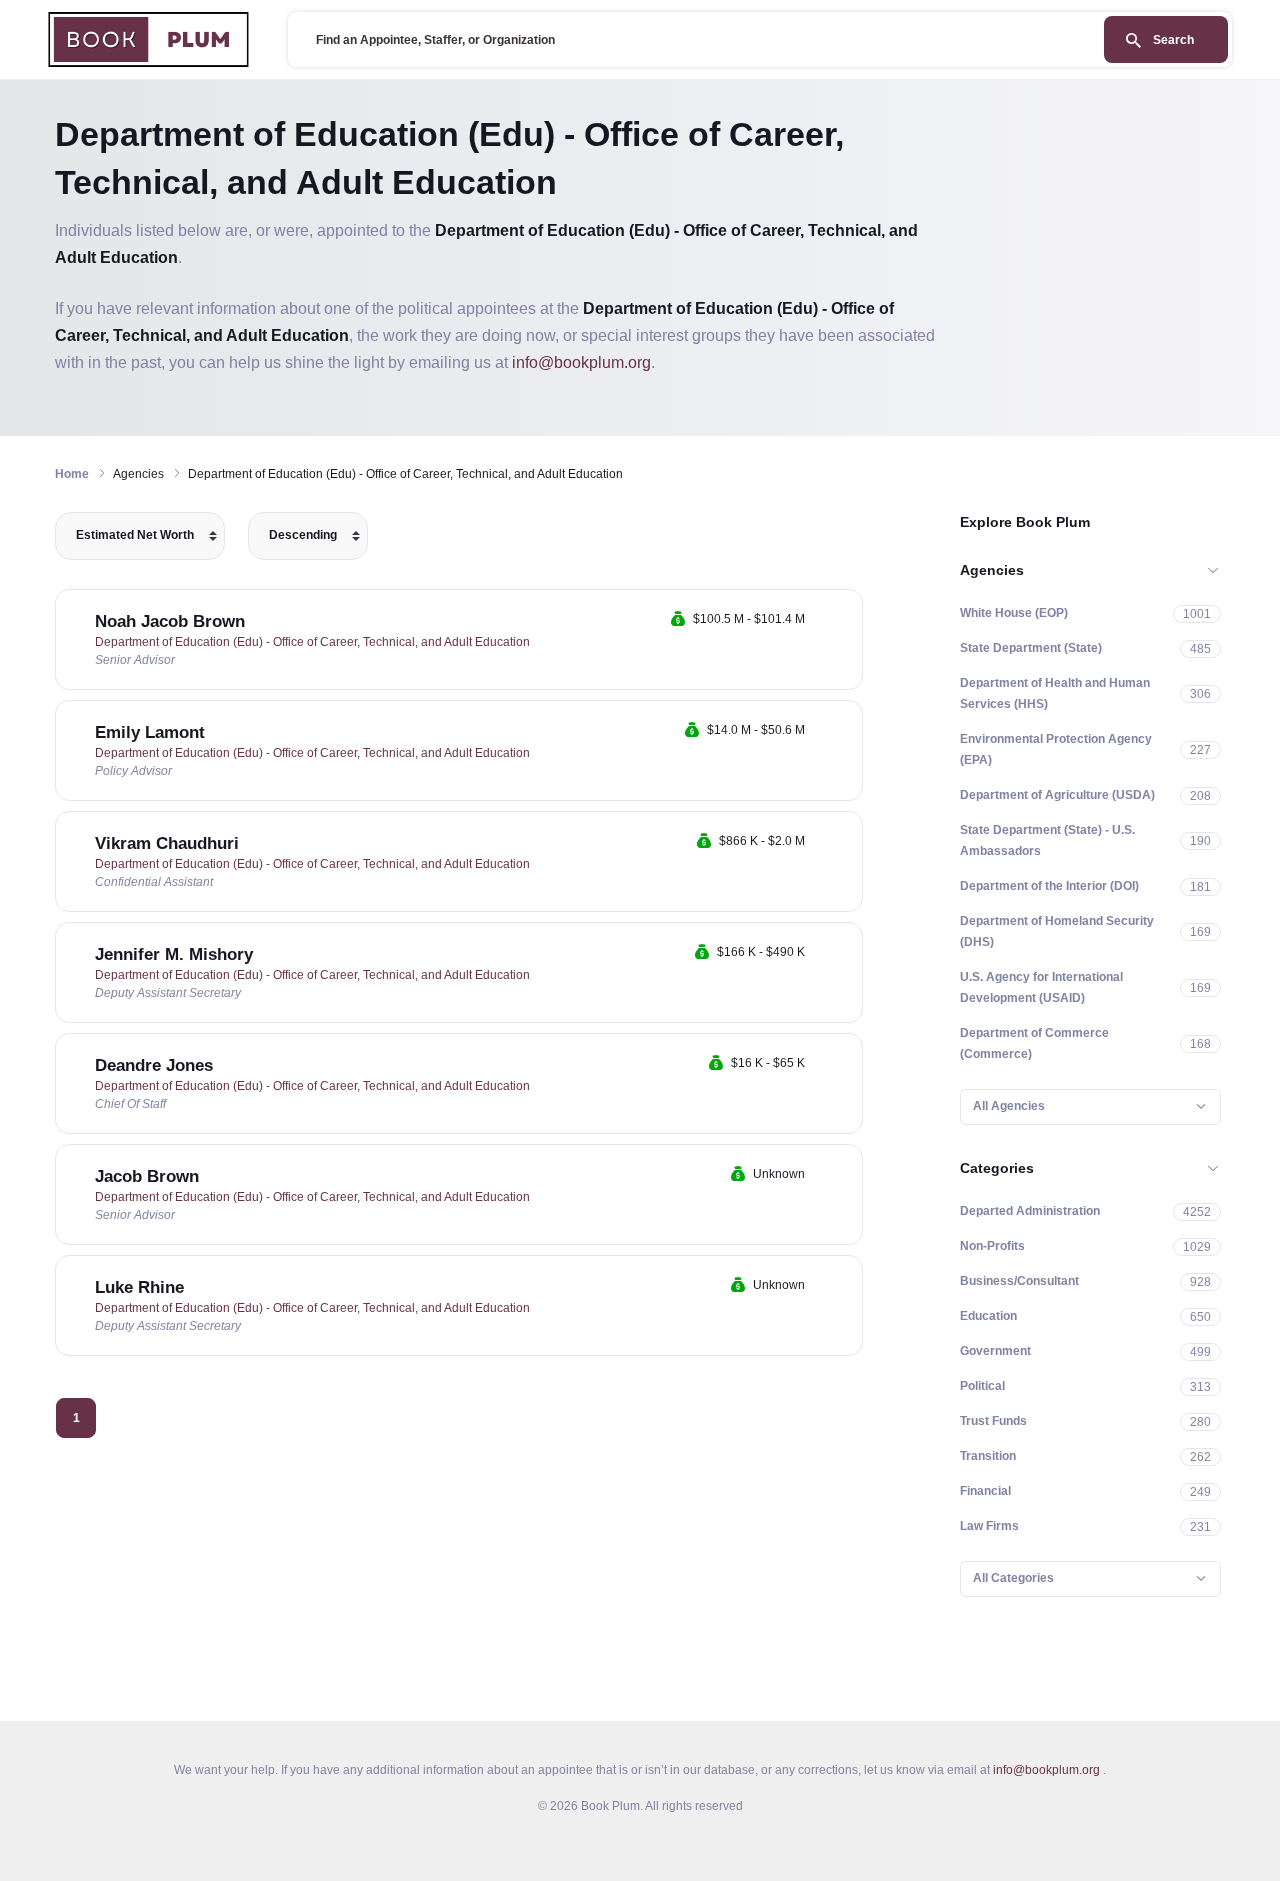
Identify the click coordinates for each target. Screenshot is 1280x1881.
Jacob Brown (147, 1176)
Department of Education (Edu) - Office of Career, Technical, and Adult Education (312, 642)
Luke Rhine (139, 1287)
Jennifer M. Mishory (174, 954)
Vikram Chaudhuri (167, 843)
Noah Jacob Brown (170, 621)
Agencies (992, 570)
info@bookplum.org (581, 362)
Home (72, 474)
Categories (997, 1168)
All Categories (1013, 1578)
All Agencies (1009, 1106)
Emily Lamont (150, 732)
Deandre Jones (154, 1065)
